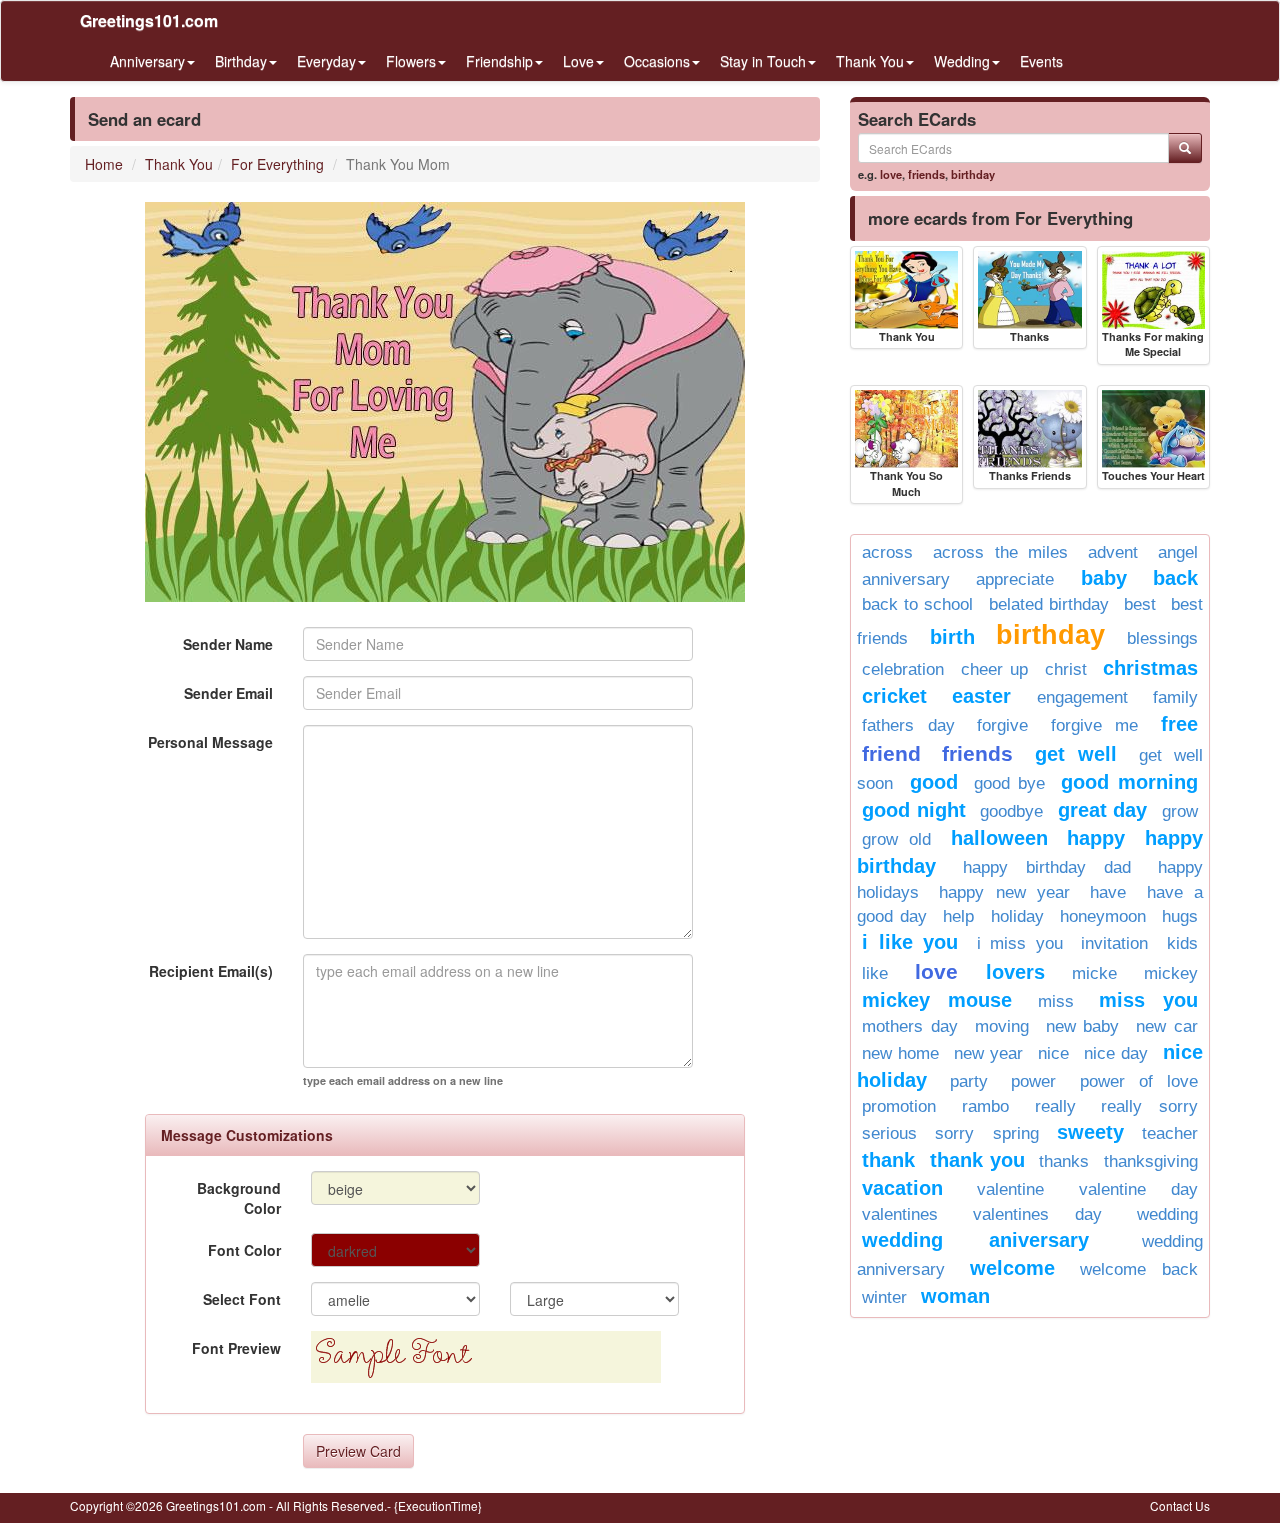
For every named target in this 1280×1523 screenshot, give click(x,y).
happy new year (1004, 892)
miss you (1148, 1000)
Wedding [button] (962, 61)
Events (1041, 61)
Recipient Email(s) (211, 971)
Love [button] (578, 61)
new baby (1083, 1026)
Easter (981, 696)
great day (1103, 810)
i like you (910, 942)
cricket (894, 696)
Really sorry (1149, 1106)
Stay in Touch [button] (763, 61)
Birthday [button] (241, 61)
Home (104, 164)
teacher (1170, 1133)
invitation (1114, 943)
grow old (896, 839)
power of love (1139, 1081)
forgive (1002, 725)
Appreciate (1015, 579)
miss (1056, 1001)
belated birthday (1049, 604)
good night (914, 810)
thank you (977, 1160)
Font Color (244, 1250)
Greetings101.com (149, 20)
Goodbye (1011, 811)
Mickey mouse (937, 1000)
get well (1076, 754)
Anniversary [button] (147, 61)
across (887, 552)
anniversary (906, 579)
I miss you (1020, 943)
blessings (1162, 638)
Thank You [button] (870, 61)
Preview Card (358, 1451)
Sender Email (228, 693)
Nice (1053, 1053)
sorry (954, 1133)
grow (1180, 811)
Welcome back (1139, 1269)
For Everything (277, 164)
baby (1104, 578)
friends (926, 174)
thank (888, 1160)
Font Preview (236, 1348)
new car (1167, 1026)
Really (1055, 1106)
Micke (1094, 973)
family (1175, 697)
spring (1016, 1133)
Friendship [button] (499, 61)
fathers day (908, 725)
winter (884, 1297)
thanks (1064, 1161)
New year (988, 1053)
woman (955, 1296)
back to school (917, 604)
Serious (889, 1133)
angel (1178, 552)
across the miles (1001, 552)
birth (952, 637)
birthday (973, 174)
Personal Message (210, 742)
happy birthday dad (1047, 867)
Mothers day (910, 1026)
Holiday (1017, 916)
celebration (903, 669)
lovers (1015, 972)
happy (1096, 838)
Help (958, 916)
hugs (1180, 916)
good (934, 782)
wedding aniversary (975, 1240)
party (969, 1081)
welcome (1012, 1268)
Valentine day (1138, 1189)
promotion (899, 1106)
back (1175, 578)
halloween (999, 838)
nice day (1116, 1053)
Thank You (179, 164)
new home (900, 1053)
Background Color (239, 1198)
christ (1066, 669)
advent (1113, 552)
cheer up (995, 669)
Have (1108, 892)
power (1033, 1081)
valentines (900, 1214)
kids (1182, 943)
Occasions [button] (657, 61)
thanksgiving (1151, 1161)
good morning (1129, 782)
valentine (1010, 1189)
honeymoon (1103, 916)
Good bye (1009, 783)
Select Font (242, 1299)
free (1179, 724)
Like (875, 973)
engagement (1082, 697)
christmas (1150, 668)
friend (891, 753)
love (891, 174)
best (1140, 604)
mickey (1171, 973)
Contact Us (1180, 1505)
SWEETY (1090, 1132)
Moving (1002, 1026)
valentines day (1037, 1214)
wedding (1167, 1214)
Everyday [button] (326, 61)
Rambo (985, 1106)
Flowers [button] (411, 61)
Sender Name (228, 644)
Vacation (902, 1188)
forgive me (1095, 725)
